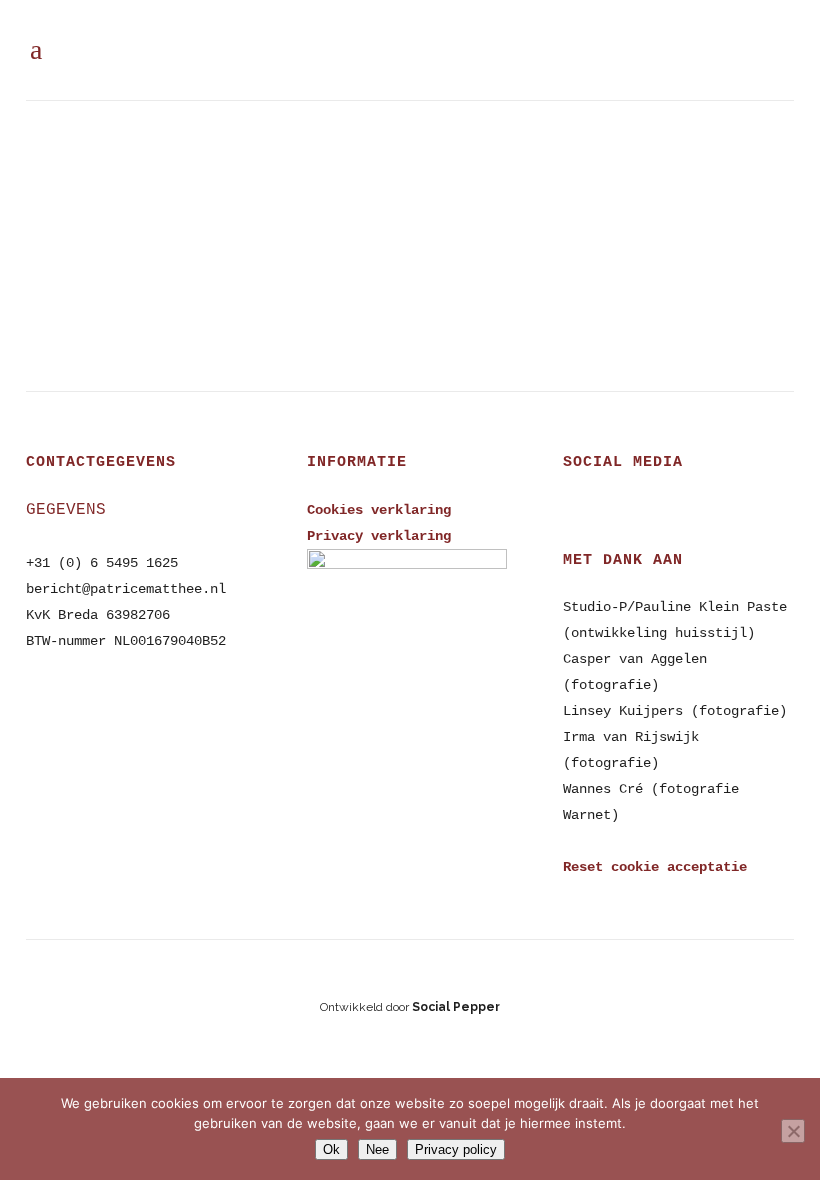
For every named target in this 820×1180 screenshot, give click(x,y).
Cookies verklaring (379, 510)
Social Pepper (456, 1007)
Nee (377, 1149)
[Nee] (793, 1131)
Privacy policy (456, 1149)
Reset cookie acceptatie (655, 867)
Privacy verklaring (379, 536)
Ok (331, 1149)
